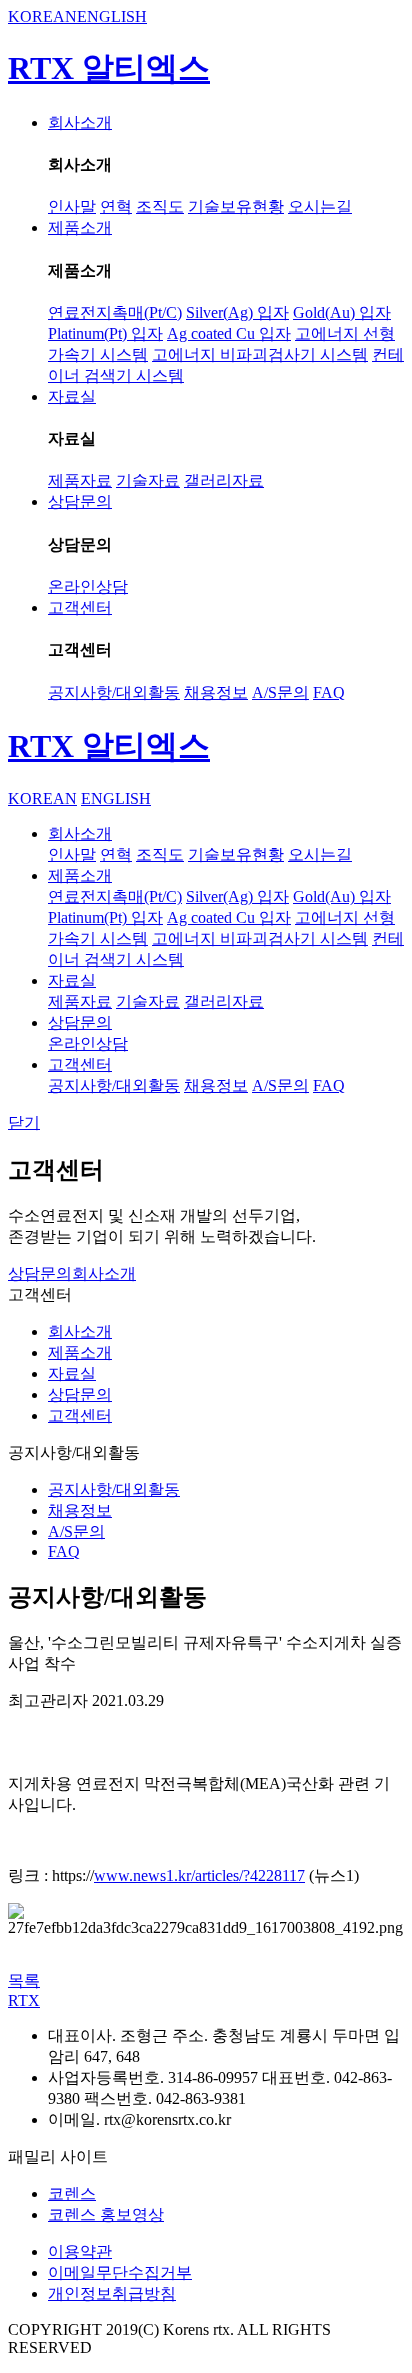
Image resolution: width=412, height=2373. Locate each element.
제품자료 (80, 480)
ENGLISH (112, 16)
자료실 (72, 396)
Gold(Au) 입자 (342, 312)
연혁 (116, 206)
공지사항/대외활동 (114, 692)
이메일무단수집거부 (120, 2272)
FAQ (329, 692)
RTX (24, 2000)
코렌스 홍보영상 (106, 2214)
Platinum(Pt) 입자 (105, 333)
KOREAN (42, 16)
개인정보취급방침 (112, 2293)
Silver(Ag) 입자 (237, 312)
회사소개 (80, 122)
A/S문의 (280, 692)
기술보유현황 (236, 206)
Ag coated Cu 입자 (229, 333)
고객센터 (80, 607)
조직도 (160, 206)
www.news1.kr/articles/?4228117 (199, 1875)
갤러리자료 (224, 480)
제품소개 (80, 227)
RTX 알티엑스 (109, 68)
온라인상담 (88, 586)
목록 (24, 1980)
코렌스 (72, 2193)
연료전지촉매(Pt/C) (115, 312)
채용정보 (216, 692)
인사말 (72, 206)
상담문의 (80, 501)
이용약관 (80, 2251)
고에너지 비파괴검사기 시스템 (260, 354)
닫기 (24, 1122)
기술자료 (148, 480)
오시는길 (320, 206)
